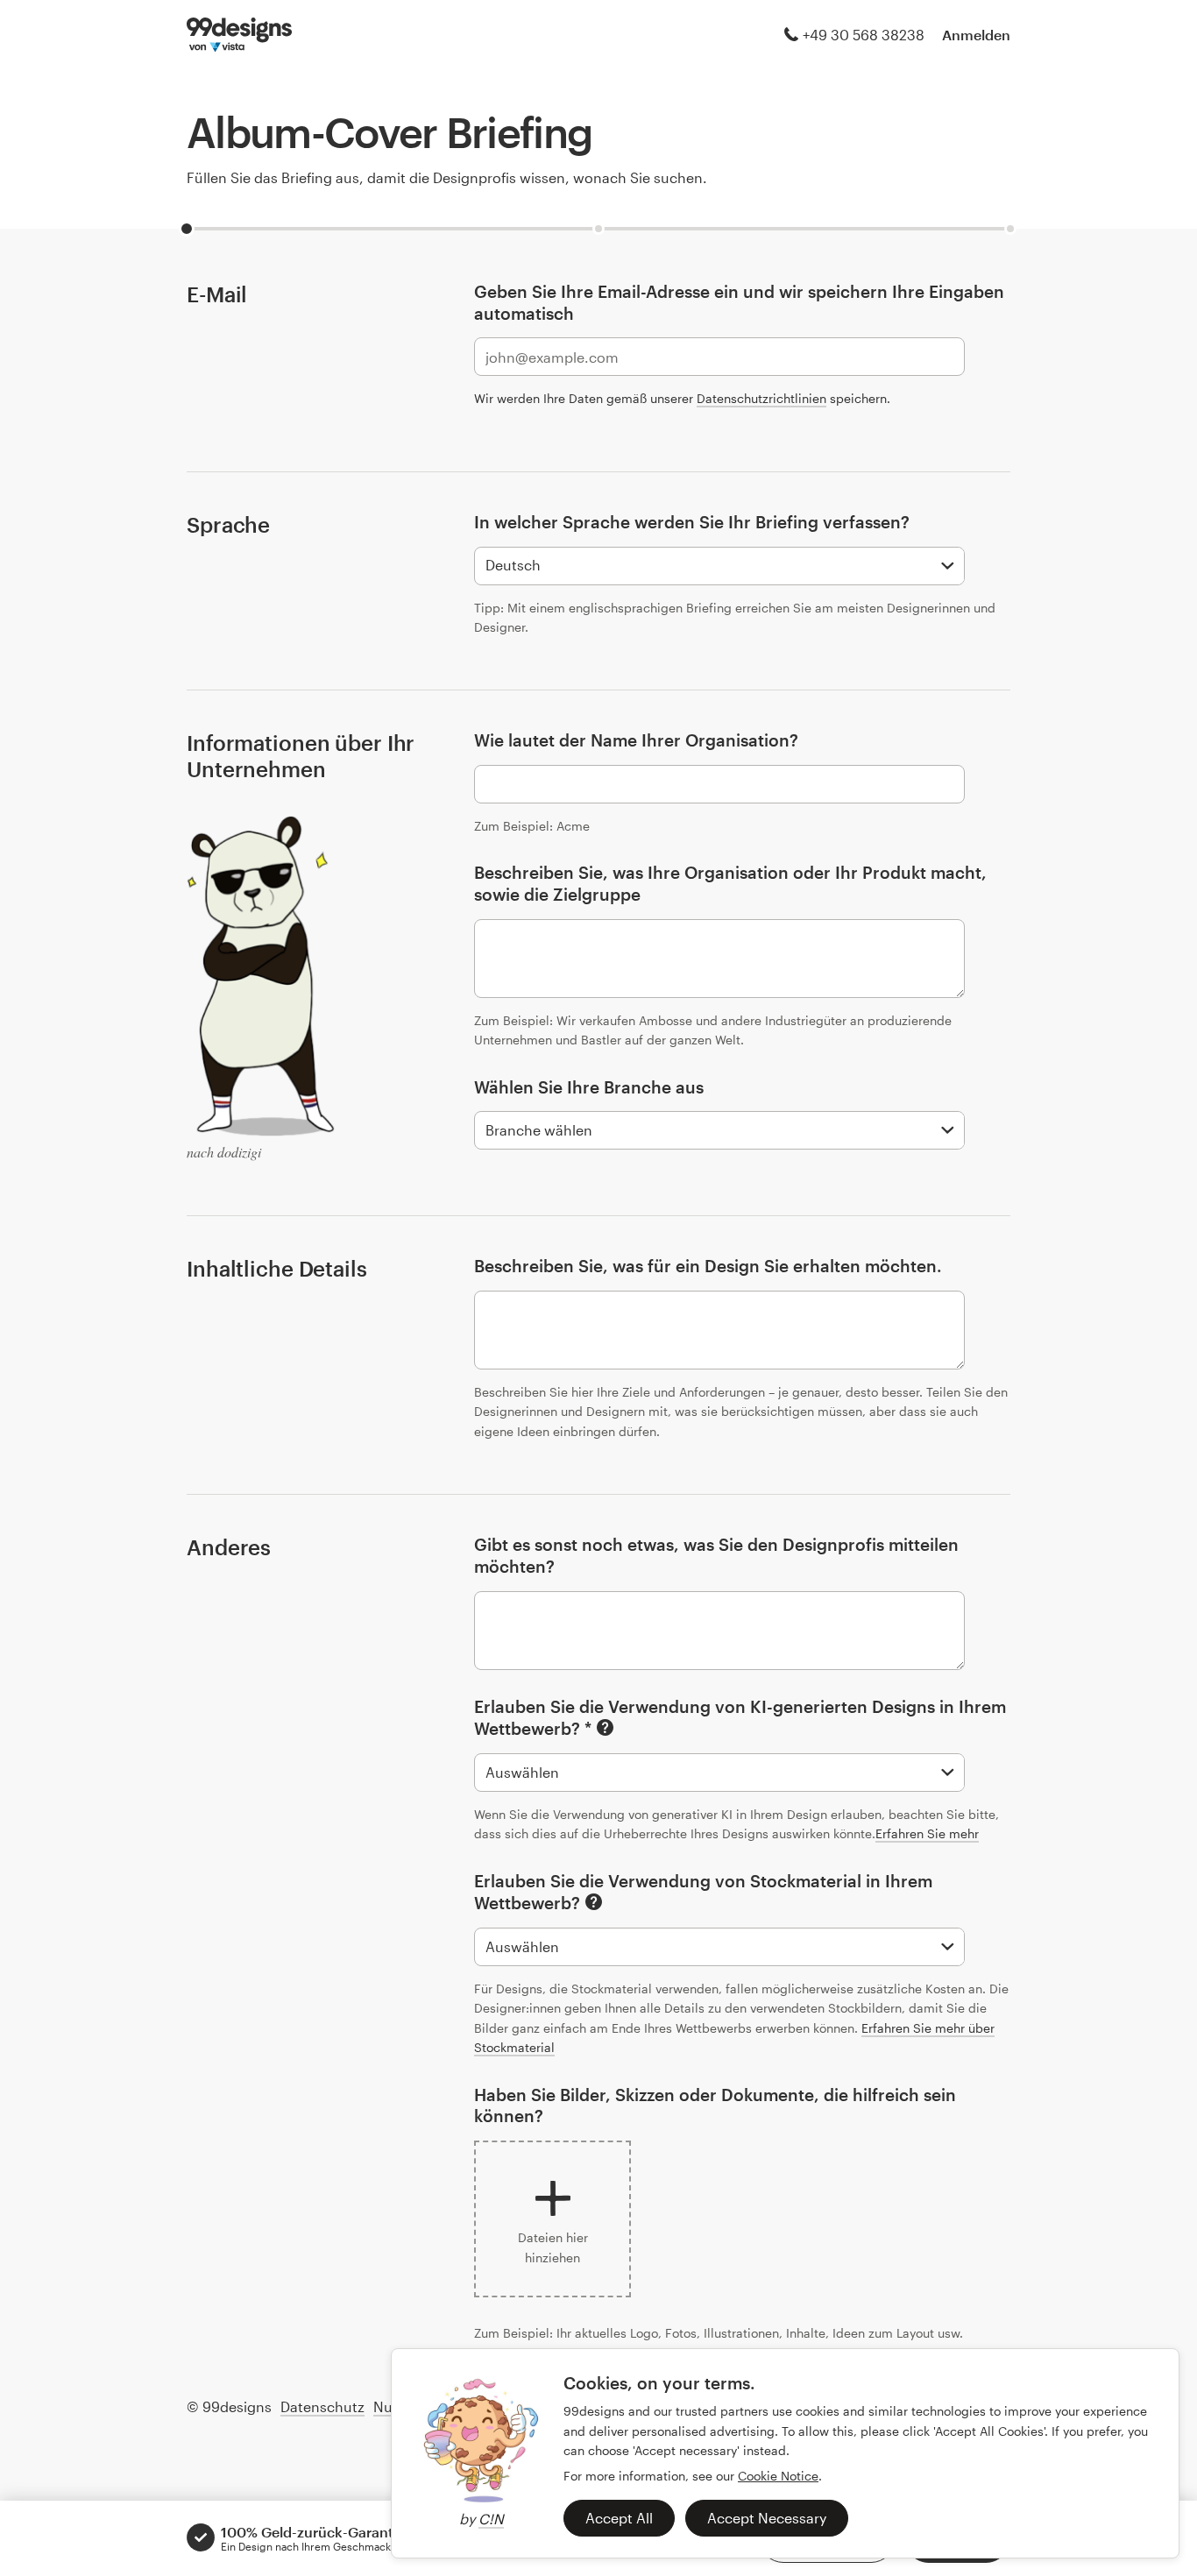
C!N (491, 2519)
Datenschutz (322, 2406)
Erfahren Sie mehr (927, 1833)
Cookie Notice (778, 2476)
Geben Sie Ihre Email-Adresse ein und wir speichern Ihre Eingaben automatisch (739, 302)
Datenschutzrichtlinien (761, 398)
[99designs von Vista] (239, 35)
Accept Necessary (767, 2518)
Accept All (619, 2518)
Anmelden (976, 35)
